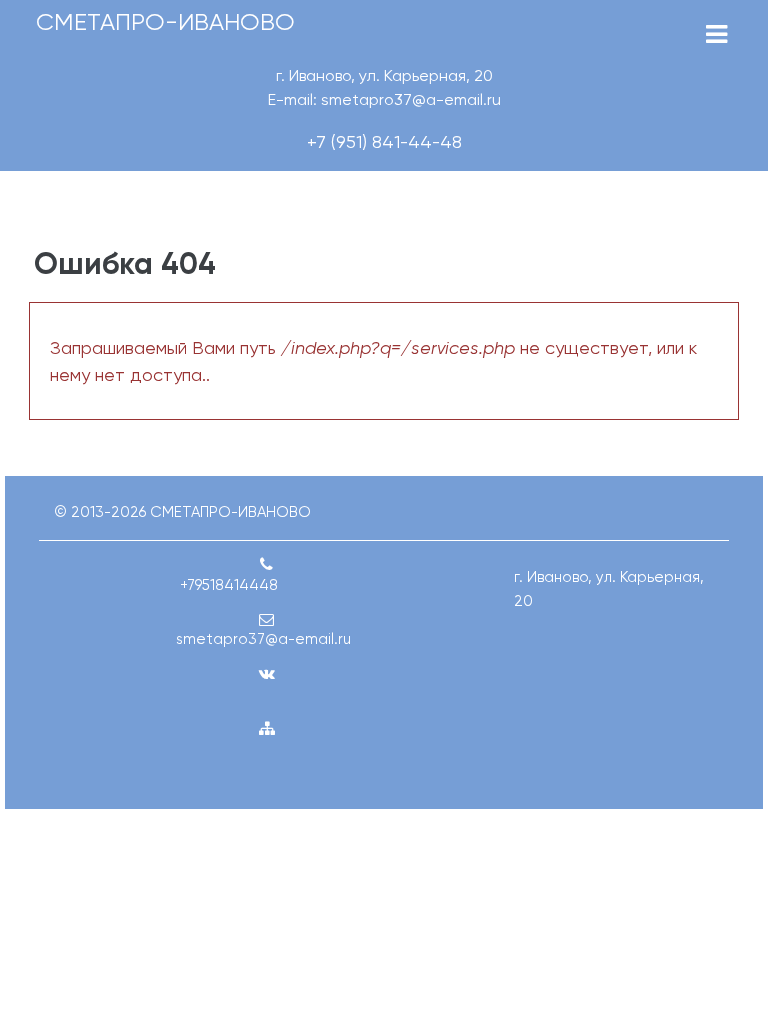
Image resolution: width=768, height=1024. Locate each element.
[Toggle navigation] (716, 34)
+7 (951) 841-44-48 (384, 141)
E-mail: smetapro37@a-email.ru (384, 99)
